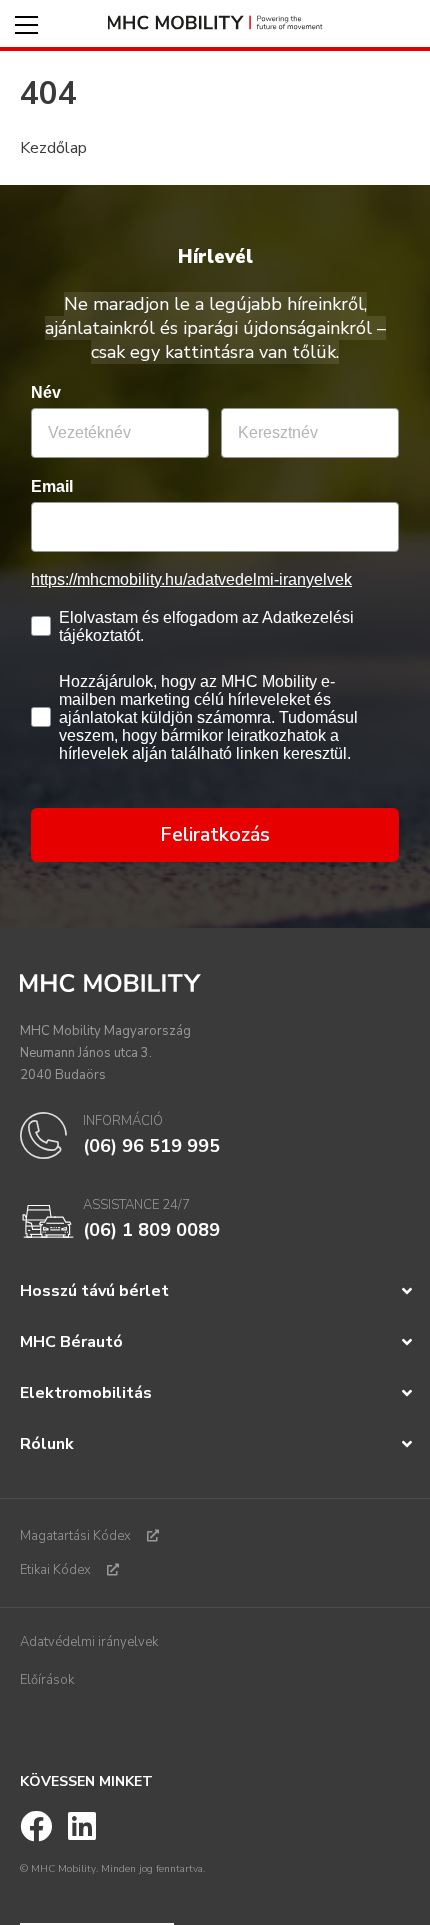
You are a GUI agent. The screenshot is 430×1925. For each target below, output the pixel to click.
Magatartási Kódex (75, 1536)
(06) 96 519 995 (151, 1146)
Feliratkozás (215, 834)
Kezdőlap (53, 148)
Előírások (47, 1680)
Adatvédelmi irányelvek (89, 1642)
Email (52, 486)
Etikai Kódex (55, 1570)
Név (46, 392)
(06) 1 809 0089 (151, 1230)
